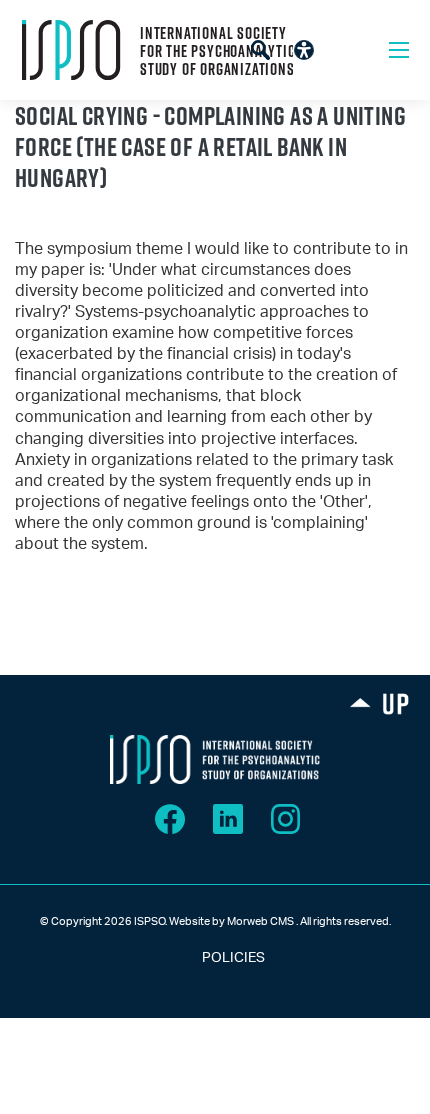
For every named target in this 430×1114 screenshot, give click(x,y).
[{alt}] (215, 759)
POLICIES (215, 958)
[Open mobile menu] (399, 50)
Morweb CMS (260, 921)
